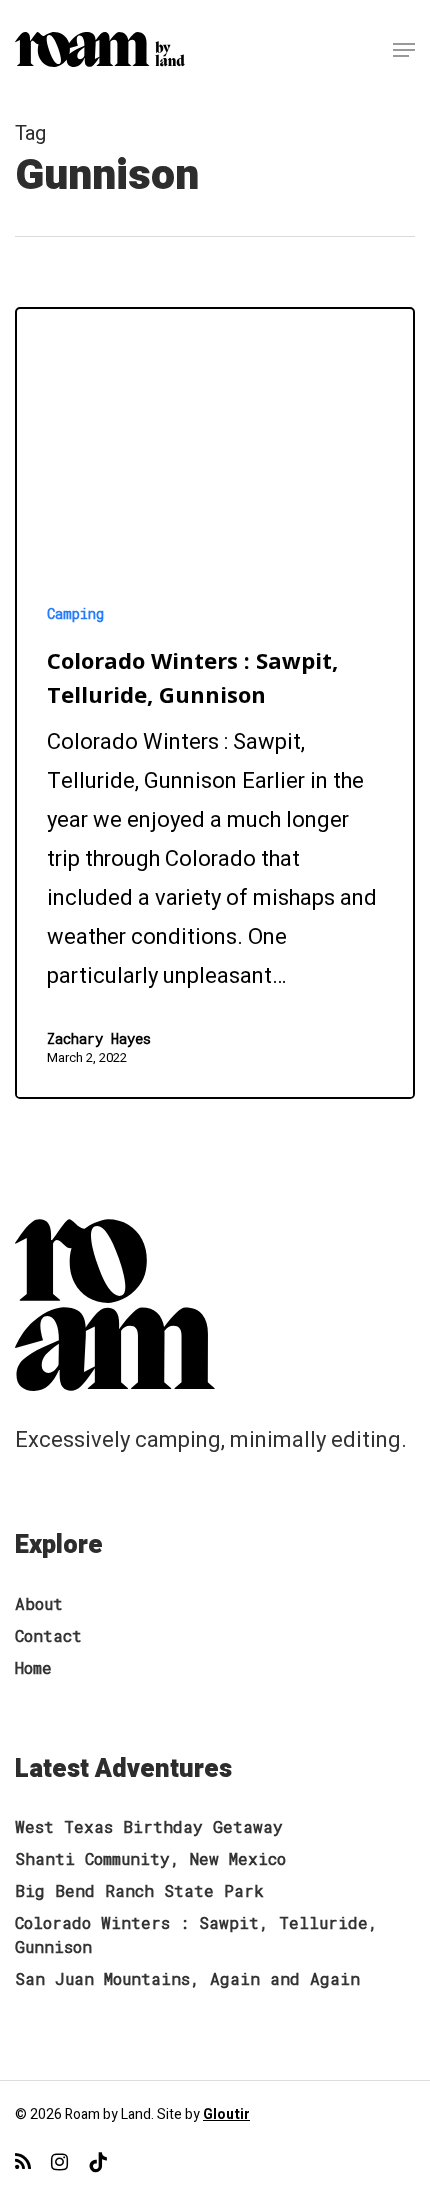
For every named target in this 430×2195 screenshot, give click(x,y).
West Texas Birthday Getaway (149, 1826)
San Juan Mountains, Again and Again (187, 1978)
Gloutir (226, 2114)
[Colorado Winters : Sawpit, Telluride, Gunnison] (215, 703)
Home (33, 1667)
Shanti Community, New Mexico (150, 1858)
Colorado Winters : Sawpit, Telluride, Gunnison (196, 1934)
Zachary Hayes (99, 1038)
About (39, 1603)
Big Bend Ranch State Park (139, 1890)
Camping (75, 613)
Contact (48, 1635)
